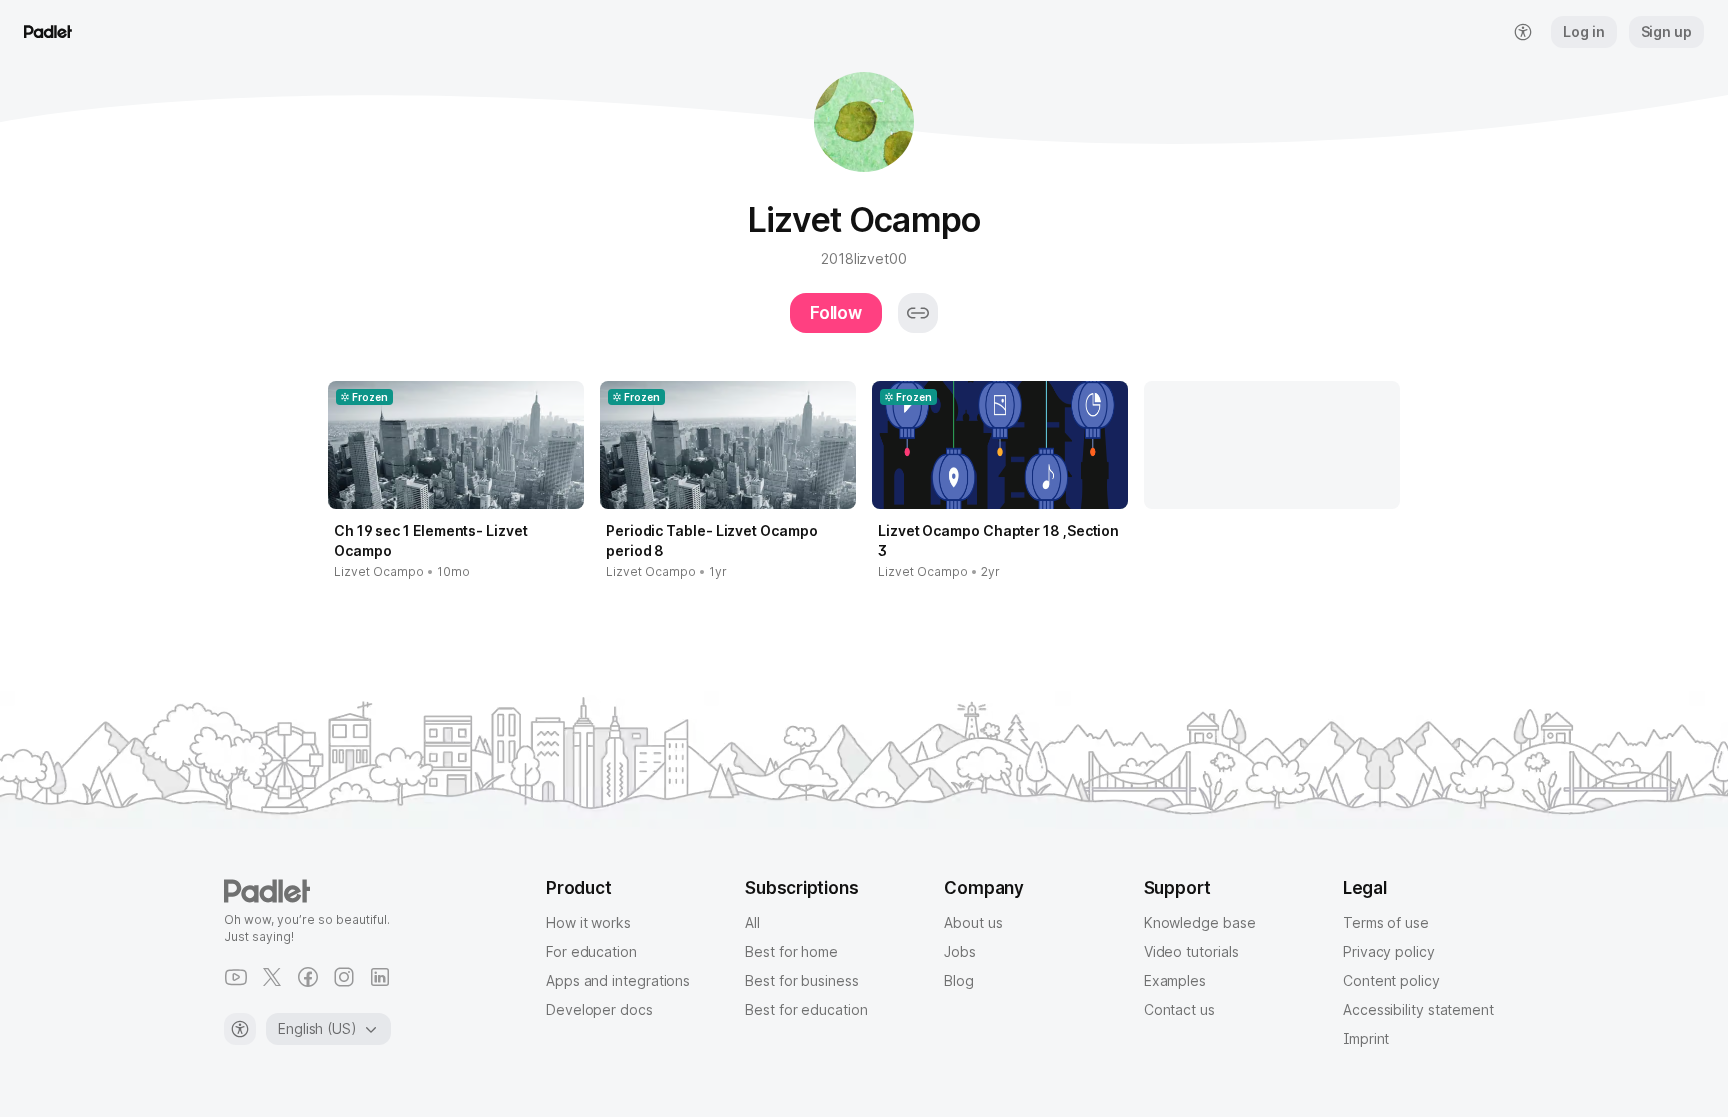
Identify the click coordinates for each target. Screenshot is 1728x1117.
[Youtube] (236, 977)
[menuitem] (1523, 32)
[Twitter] (272, 977)
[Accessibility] (240, 1029)
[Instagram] (344, 977)
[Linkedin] (380, 977)
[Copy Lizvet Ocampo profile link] (918, 313)
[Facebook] (308, 977)
